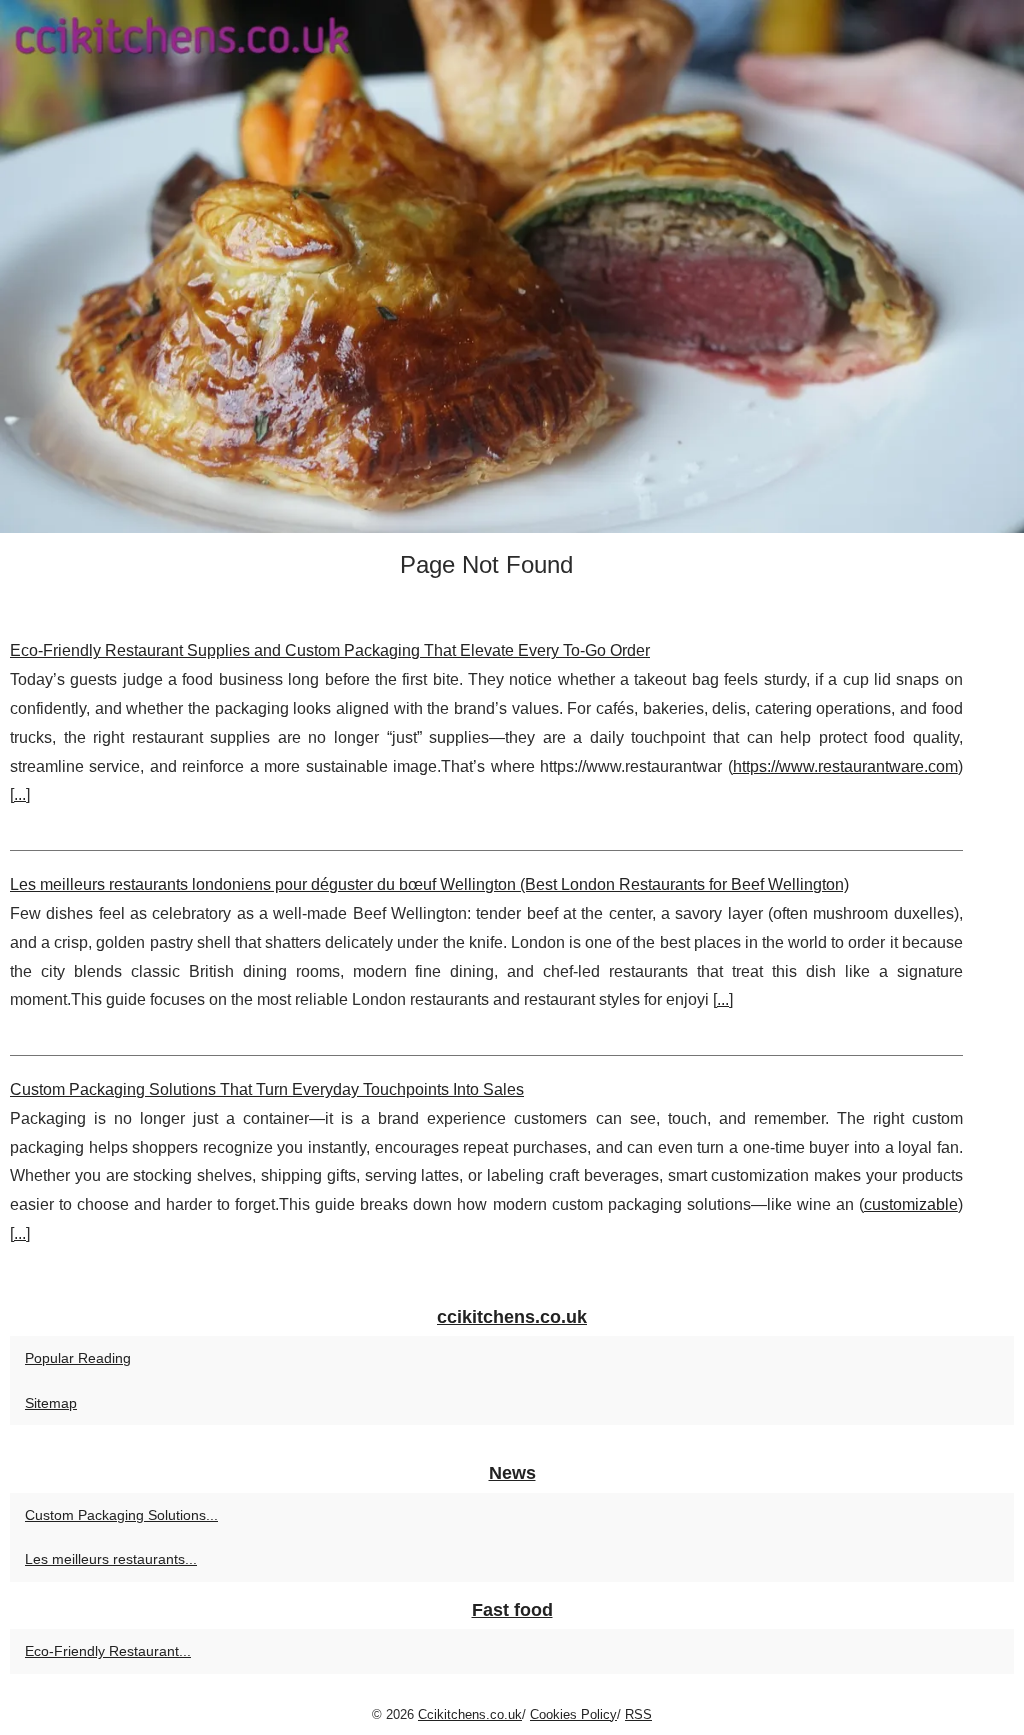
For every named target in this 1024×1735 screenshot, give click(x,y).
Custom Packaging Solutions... (121, 1515)
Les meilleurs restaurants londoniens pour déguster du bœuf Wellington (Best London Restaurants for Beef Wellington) (429, 884)
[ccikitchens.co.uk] (512, 266)
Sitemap (51, 1403)
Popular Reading (78, 1358)
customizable (911, 1204)
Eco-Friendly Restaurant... (108, 1651)
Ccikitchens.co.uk (470, 1714)
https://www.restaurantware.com (845, 766)
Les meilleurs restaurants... (111, 1559)
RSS (638, 1714)
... (20, 794)
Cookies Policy (573, 1714)
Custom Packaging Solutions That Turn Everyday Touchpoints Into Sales (267, 1089)
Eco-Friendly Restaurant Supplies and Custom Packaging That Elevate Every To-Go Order (330, 650)
